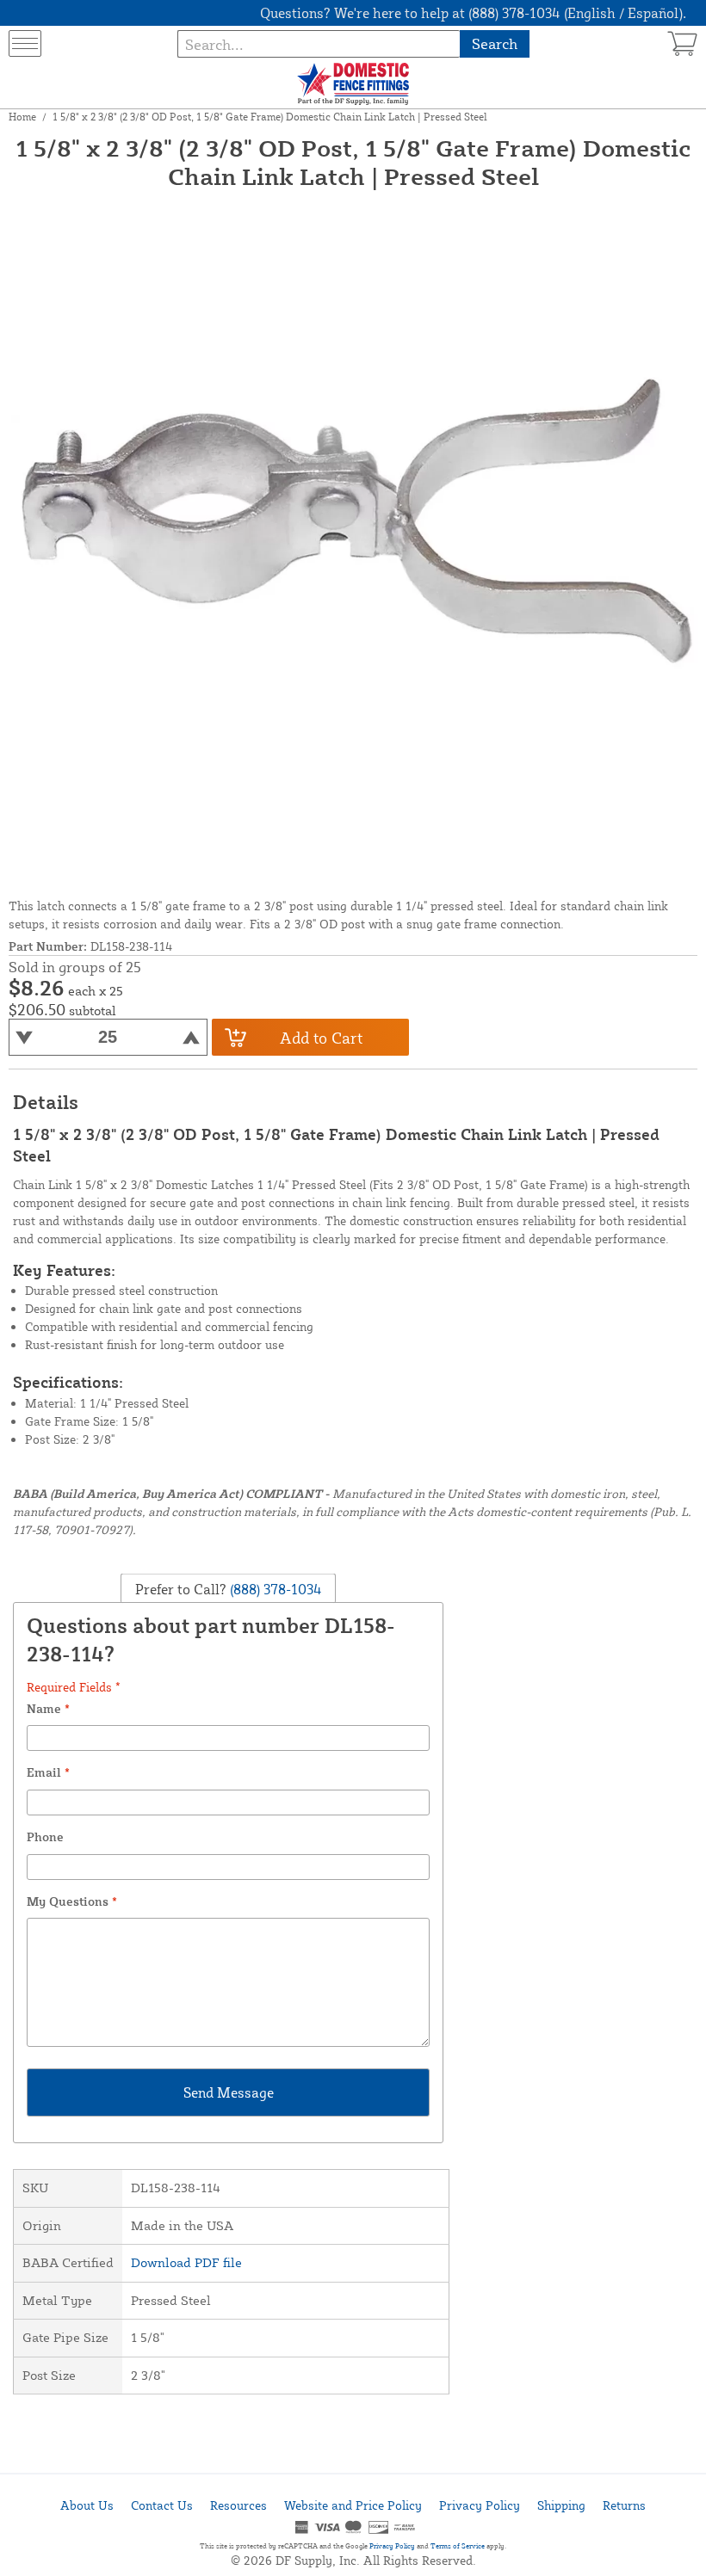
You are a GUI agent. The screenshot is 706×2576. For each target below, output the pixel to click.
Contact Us (162, 2505)
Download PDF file (186, 2262)
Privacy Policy (480, 2505)
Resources (238, 2505)
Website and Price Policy (353, 2505)
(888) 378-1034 (274, 1588)
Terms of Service (458, 2546)
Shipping (561, 2505)
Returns (624, 2505)
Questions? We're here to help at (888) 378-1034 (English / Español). (473, 13)
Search (495, 43)
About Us (87, 2505)
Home (22, 117)
